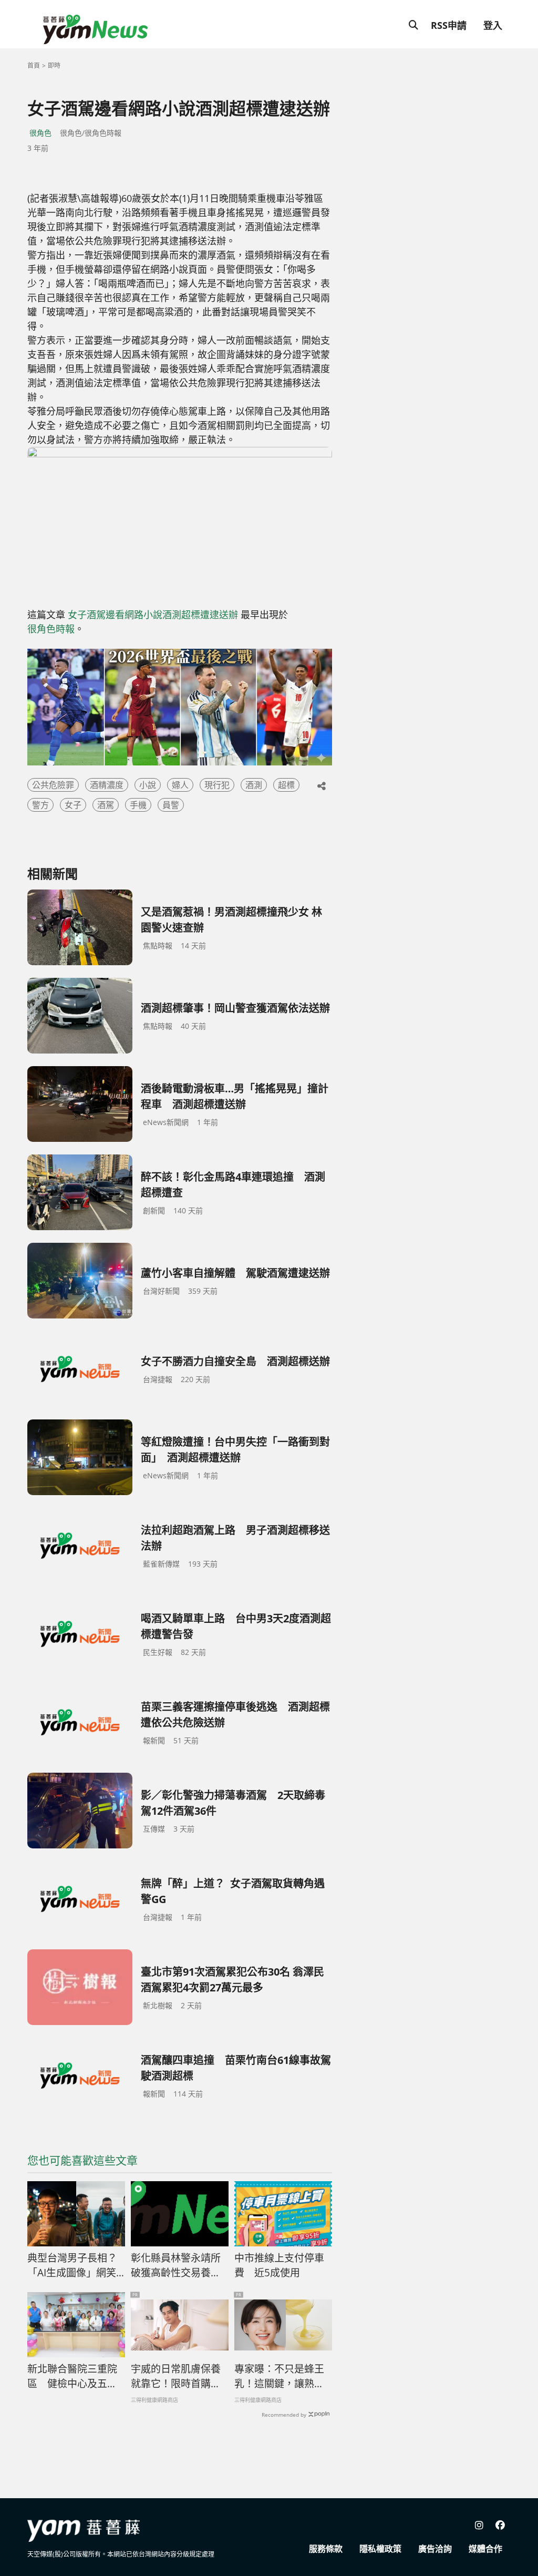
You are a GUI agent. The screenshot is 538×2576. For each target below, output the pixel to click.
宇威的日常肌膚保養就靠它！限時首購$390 (176, 2377)
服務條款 (326, 2549)
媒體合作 (485, 2549)
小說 (148, 785)
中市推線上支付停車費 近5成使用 (279, 2266)
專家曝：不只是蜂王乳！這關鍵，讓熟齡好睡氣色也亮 (279, 2377)
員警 (171, 805)
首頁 (34, 65)
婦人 (180, 785)
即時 (54, 65)
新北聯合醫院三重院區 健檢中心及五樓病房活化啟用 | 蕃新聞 (73, 2377)
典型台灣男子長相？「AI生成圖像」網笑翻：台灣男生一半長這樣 (72, 2266)
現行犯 (217, 785)
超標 (286, 785)
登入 (493, 25)
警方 (40, 805)
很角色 (40, 133)
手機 (138, 805)
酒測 (254, 785)
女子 (73, 805)
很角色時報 (51, 629)
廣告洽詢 (435, 2549)
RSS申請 (449, 25)
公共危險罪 (53, 785)
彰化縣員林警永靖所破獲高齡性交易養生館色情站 (176, 2266)
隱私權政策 (380, 2549)
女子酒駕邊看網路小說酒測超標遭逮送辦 (153, 615)
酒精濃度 (107, 785)
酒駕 (106, 805)
